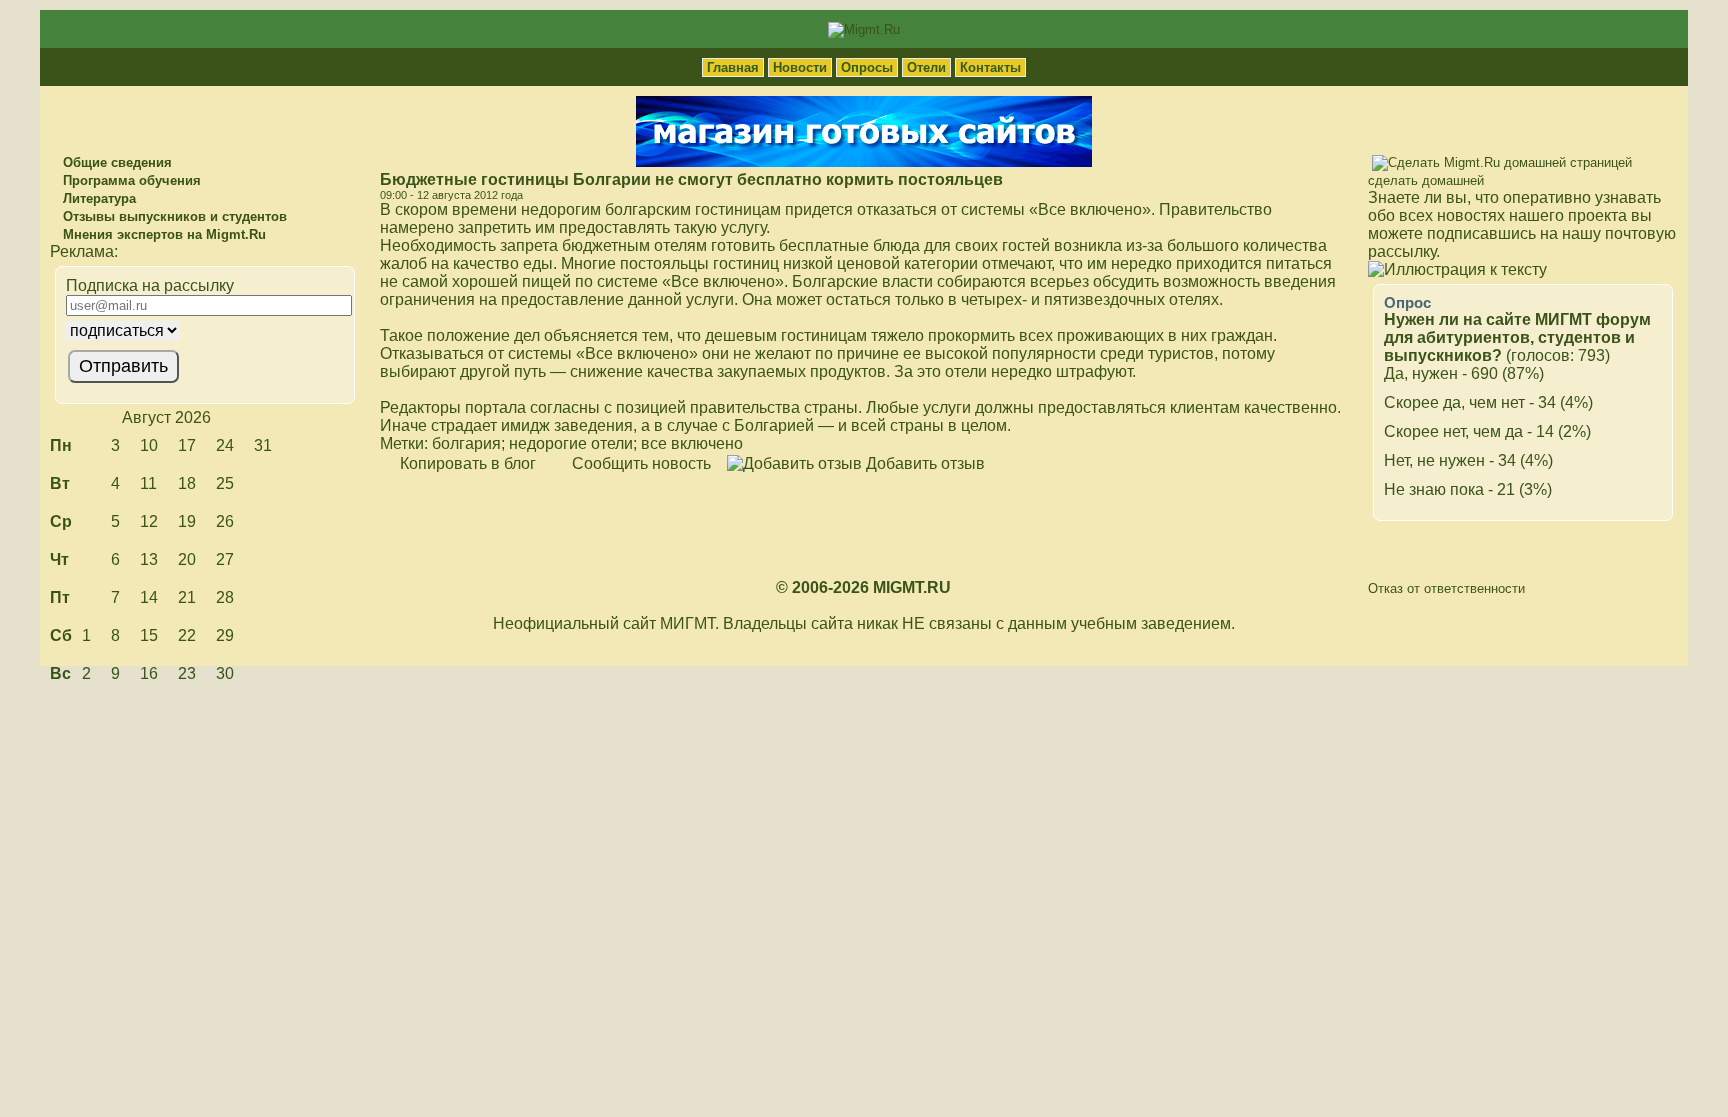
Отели (926, 67)
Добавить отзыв (923, 463)
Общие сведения (115, 162)
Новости (800, 67)
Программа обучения (130, 180)
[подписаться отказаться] (202, 330)
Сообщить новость (639, 463)
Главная (733, 67)
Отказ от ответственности (1446, 588)
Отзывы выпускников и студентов (173, 216)
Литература (97, 198)
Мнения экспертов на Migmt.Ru (162, 234)
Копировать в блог (466, 463)
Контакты (990, 67)
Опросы (867, 67)
